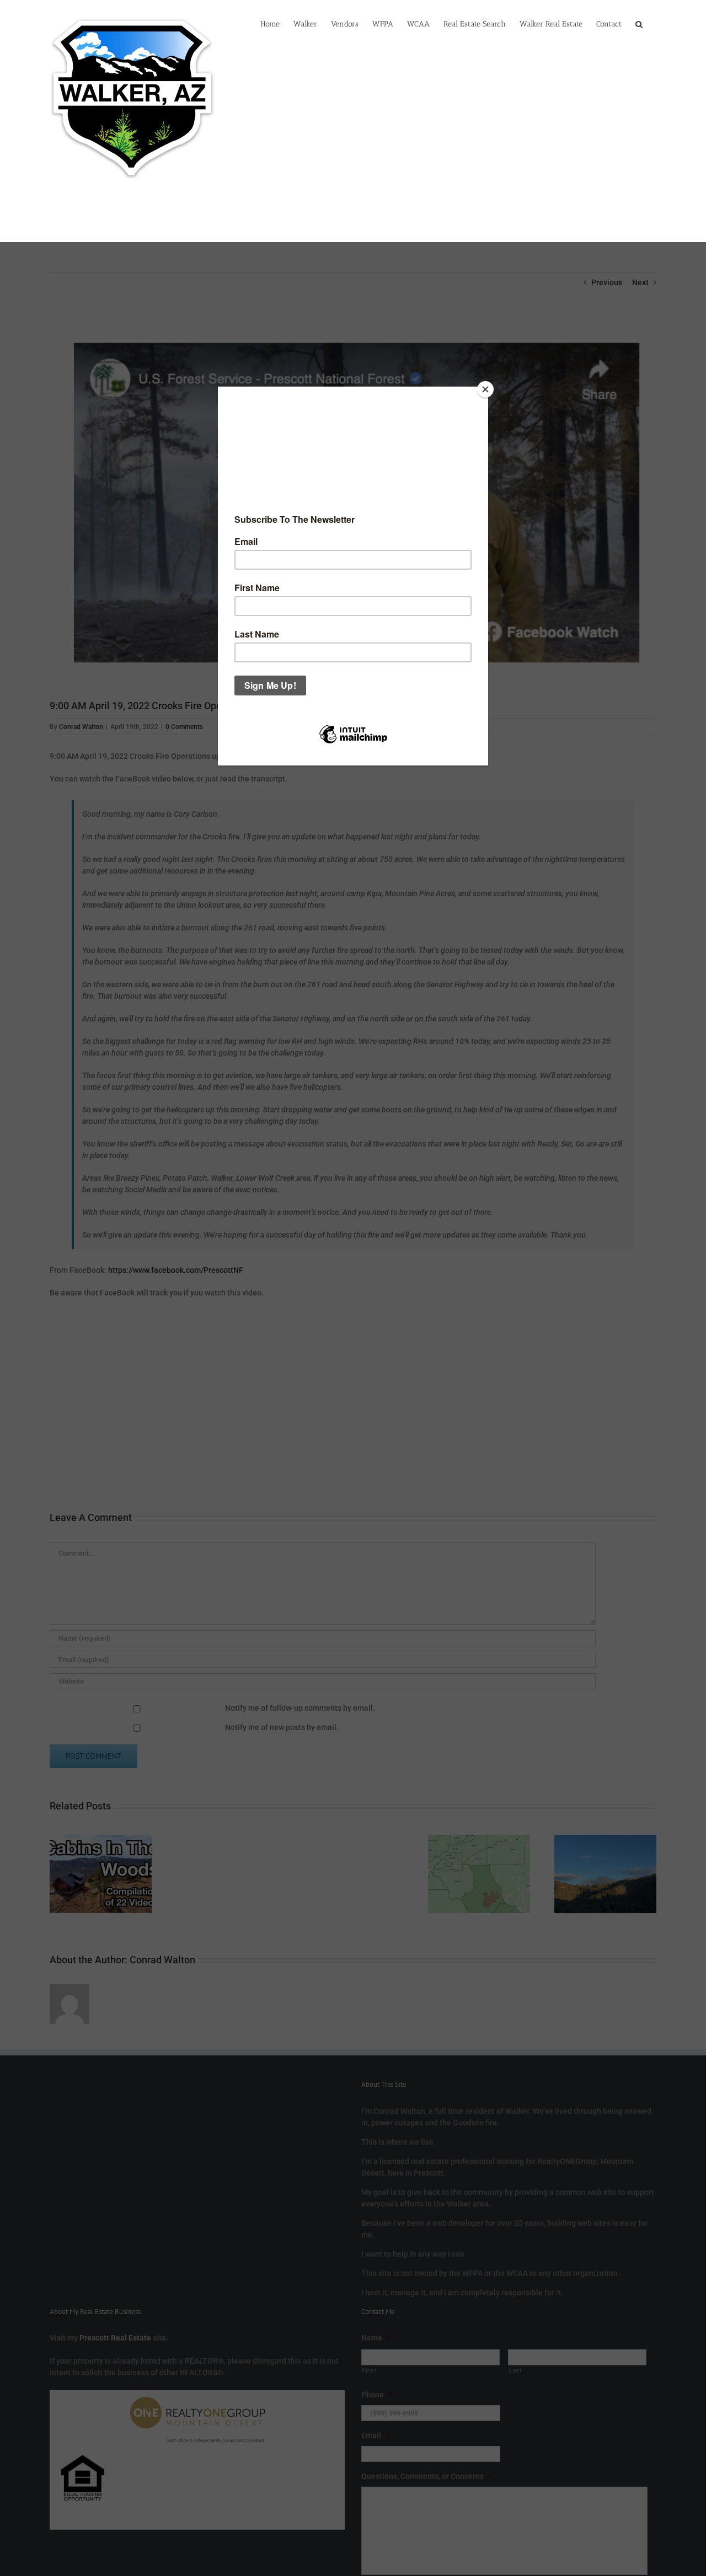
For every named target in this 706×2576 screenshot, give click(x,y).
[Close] (485, 389)
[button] (639, 23)
